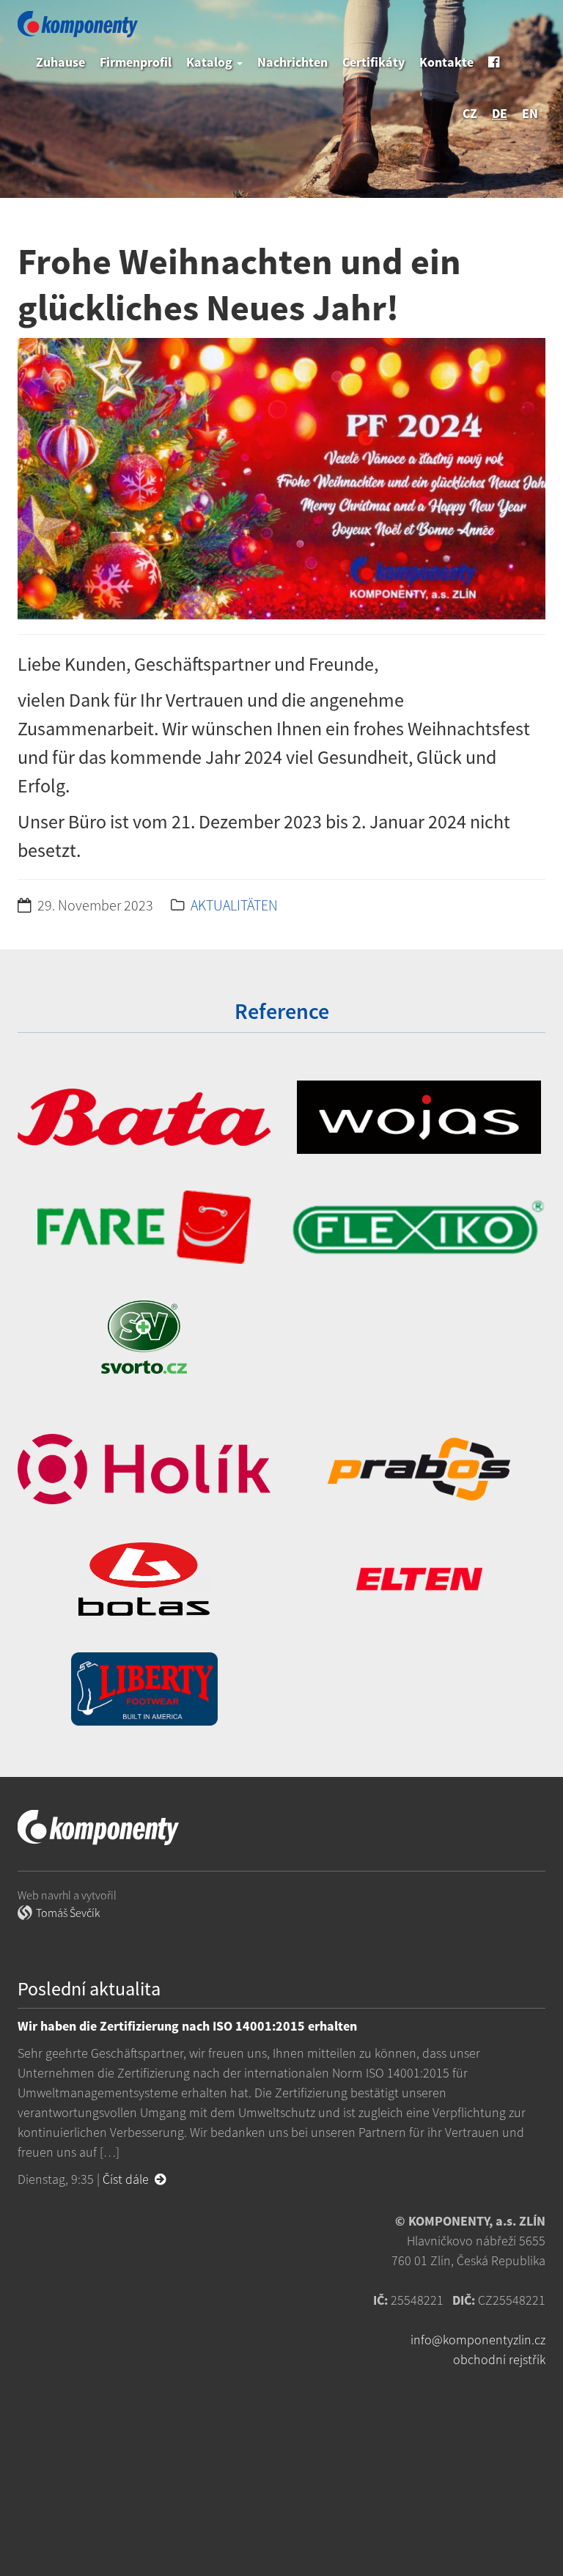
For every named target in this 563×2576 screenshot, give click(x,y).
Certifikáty (374, 62)
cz (470, 113)
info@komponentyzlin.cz (478, 2340)
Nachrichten (292, 62)
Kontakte (446, 62)
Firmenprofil (136, 62)
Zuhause (60, 62)
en (530, 113)
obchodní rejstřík (499, 2359)
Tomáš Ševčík (68, 1913)
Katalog (211, 62)
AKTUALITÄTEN (234, 905)
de (500, 113)
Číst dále (129, 2179)
